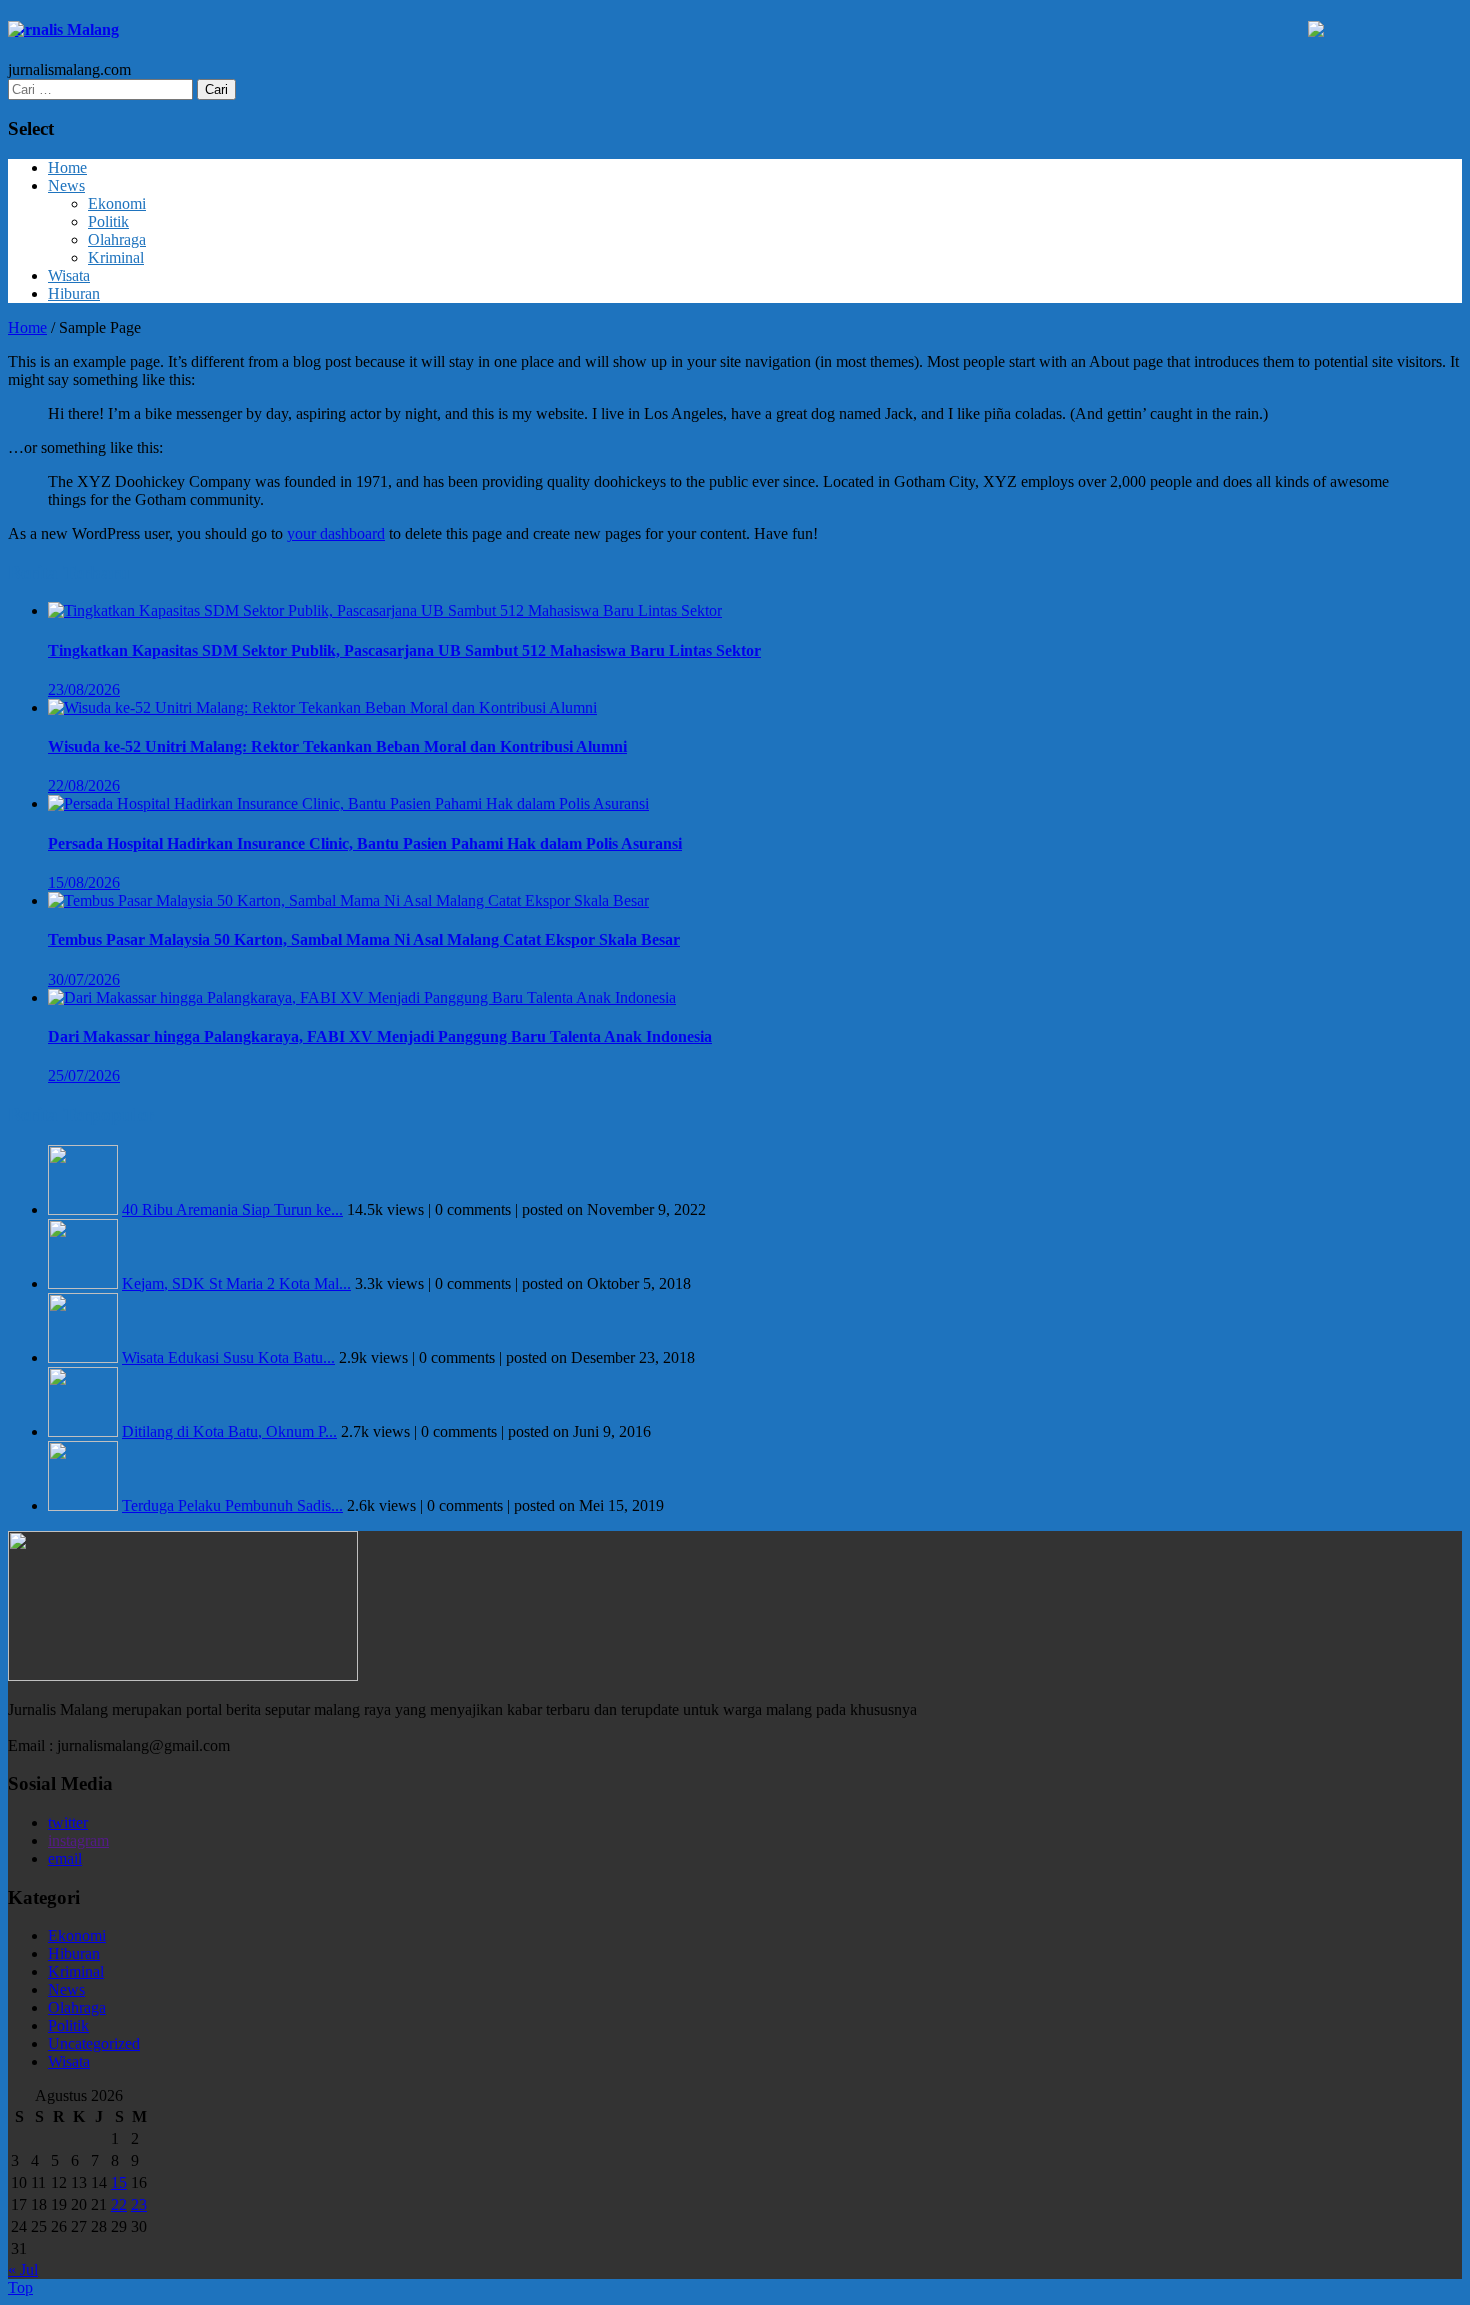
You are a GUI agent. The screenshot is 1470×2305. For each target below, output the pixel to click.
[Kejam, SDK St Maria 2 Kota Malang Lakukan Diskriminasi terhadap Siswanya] (83, 1283)
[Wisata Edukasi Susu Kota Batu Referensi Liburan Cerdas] (83, 1357)
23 (139, 2204)
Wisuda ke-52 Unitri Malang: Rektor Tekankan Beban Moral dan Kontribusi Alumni (337, 746)
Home (67, 167)
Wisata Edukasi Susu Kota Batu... (228, 1357)
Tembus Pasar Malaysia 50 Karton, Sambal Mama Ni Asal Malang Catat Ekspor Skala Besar (364, 939)
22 (119, 2204)
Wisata (69, 275)
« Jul (23, 2269)
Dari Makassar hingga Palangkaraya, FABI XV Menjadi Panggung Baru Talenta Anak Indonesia (380, 1036)
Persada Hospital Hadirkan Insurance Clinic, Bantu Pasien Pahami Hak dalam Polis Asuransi (365, 843)
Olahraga (117, 239)
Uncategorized (94, 2043)
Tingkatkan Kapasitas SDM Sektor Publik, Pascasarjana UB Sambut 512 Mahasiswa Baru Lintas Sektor (404, 650)
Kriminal (116, 257)
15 (119, 2182)
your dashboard (336, 533)
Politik (108, 221)
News (66, 185)
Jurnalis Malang (63, 29)
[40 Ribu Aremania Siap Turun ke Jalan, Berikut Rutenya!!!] (83, 1209)
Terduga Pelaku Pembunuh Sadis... (232, 1505)
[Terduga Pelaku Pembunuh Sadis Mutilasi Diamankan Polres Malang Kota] (83, 1505)
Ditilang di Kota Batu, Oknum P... (229, 1431)
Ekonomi (117, 203)
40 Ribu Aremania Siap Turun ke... (232, 1209)
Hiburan (74, 293)
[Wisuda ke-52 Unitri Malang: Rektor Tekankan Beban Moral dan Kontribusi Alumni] (322, 707)
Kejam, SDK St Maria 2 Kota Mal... (236, 1283)
